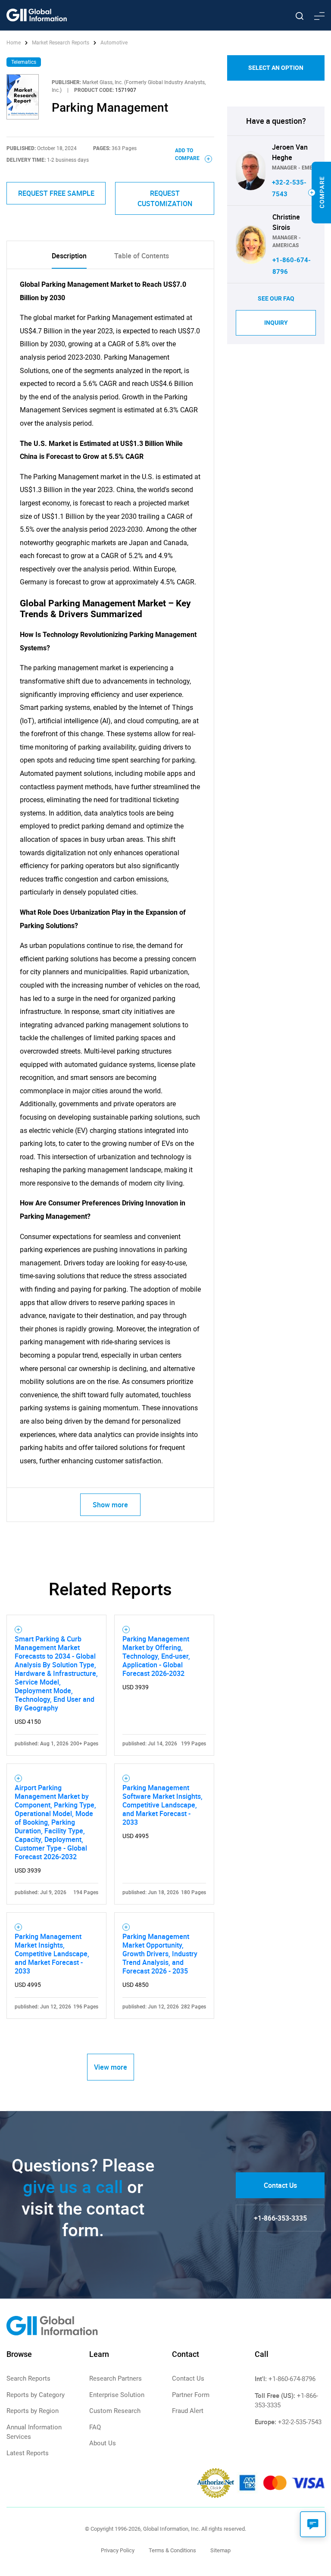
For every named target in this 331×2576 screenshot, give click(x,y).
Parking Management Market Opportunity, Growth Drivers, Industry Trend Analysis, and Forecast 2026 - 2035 (160, 1954)
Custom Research (115, 2411)
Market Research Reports (61, 43)
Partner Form (191, 2395)
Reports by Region (33, 2411)
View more (111, 2067)
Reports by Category (36, 2395)
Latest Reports (28, 2453)
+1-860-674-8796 (292, 2379)
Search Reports (28, 2378)
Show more (110, 1505)
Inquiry (276, 323)
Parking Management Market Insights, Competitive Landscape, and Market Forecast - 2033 (52, 1954)
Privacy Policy (118, 2550)
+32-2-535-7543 (300, 2422)
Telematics (24, 62)
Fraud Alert (188, 2411)
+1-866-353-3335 (280, 2218)
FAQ (95, 2427)
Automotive (114, 43)
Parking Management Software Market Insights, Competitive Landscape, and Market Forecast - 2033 (162, 1805)
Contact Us (280, 2185)
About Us (103, 2443)
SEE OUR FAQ (276, 298)
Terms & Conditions (172, 2550)
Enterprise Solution (117, 2395)
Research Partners (116, 2378)
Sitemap (220, 2550)
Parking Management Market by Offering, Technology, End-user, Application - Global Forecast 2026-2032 (156, 1656)
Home (14, 43)
